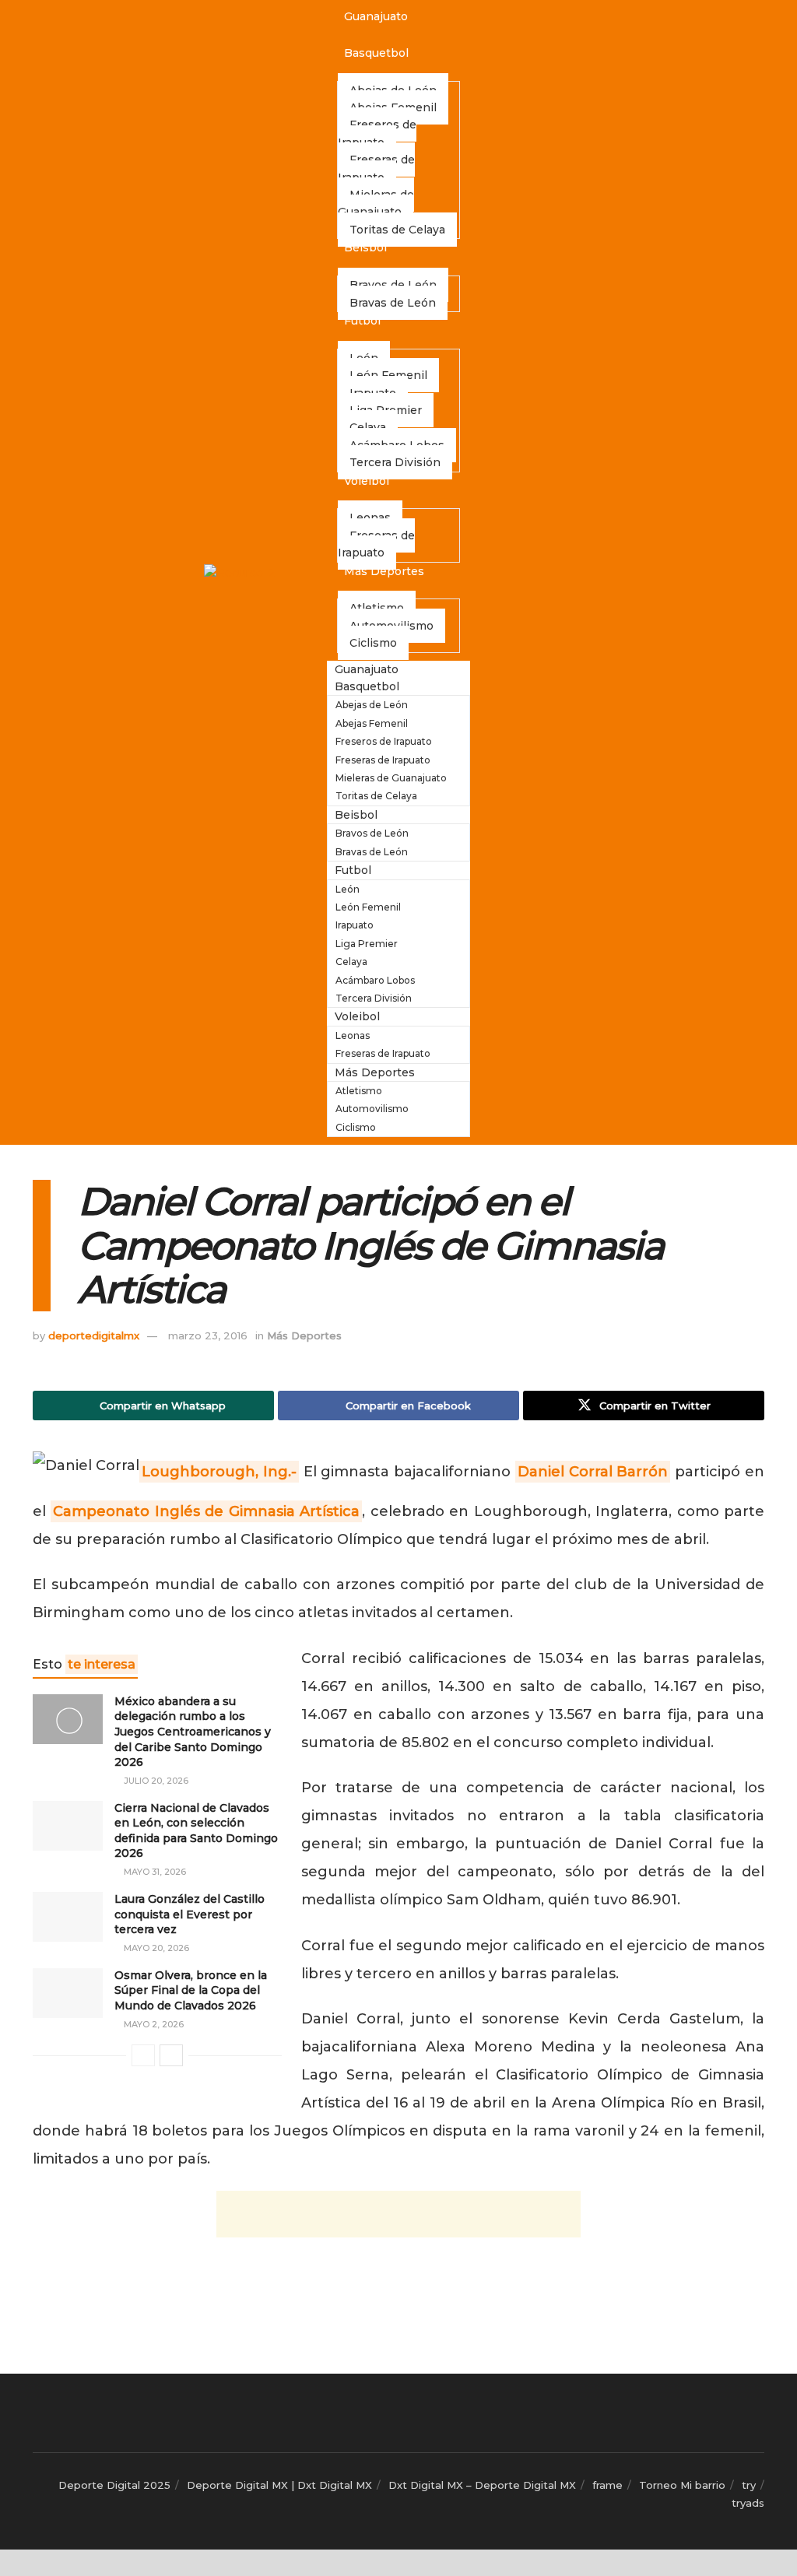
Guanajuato (376, 16)
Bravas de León (393, 303)
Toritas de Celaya (397, 230)
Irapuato (355, 925)
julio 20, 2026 (155, 1781)
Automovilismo (372, 1109)
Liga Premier (367, 944)
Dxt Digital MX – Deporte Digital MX (482, 2485)
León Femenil (368, 907)
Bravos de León (372, 833)
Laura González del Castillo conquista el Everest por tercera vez (190, 1914)
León (348, 889)
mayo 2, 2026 (153, 2024)
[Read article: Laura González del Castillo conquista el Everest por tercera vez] (68, 1917)
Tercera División (395, 462)
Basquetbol (376, 53)
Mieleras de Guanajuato (376, 203)
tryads (748, 2503)
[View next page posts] (171, 2055)
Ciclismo (373, 643)
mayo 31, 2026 (154, 1872)
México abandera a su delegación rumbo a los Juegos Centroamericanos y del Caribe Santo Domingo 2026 (193, 1732)
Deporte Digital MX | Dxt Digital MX (279, 2485)
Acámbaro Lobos (375, 980)
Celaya (351, 962)
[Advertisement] (398, 2214)
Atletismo (359, 1091)
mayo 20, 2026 (155, 1948)
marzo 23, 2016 (208, 1335)
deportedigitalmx (94, 1335)
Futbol (362, 321)
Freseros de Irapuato (377, 133)
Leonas (353, 1035)
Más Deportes (384, 571)
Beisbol (365, 247)
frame (607, 2485)
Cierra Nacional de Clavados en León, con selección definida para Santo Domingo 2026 (196, 1831)
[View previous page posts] (143, 2055)
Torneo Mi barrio (682, 2485)
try (749, 2485)
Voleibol (367, 481)
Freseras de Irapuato (376, 168)
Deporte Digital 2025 (114, 2485)
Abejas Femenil (372, 723)
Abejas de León (372, 705)
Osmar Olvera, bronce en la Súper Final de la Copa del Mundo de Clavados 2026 (191, 1990)
